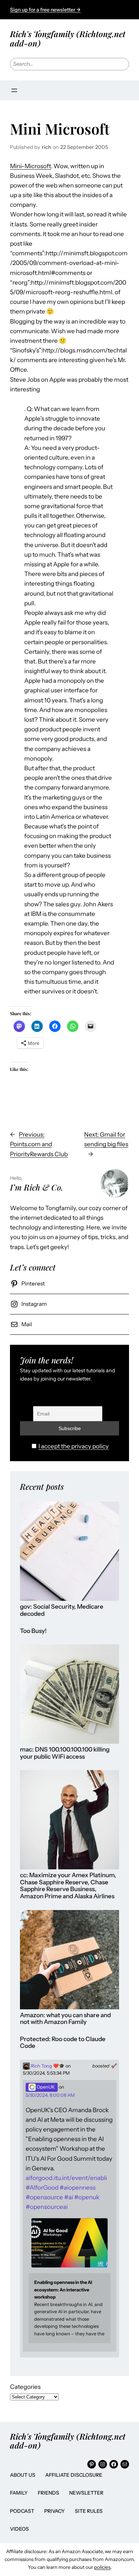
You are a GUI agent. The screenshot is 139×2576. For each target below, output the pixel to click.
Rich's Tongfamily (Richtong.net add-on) (68, 38)
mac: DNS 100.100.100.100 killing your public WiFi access (65, 1753)
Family (19, 2493)
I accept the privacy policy (74, 1446)
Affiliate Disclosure (74, 2475)
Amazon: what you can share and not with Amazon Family (65, 2019)
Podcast (22, 2511)
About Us (23, 2475)
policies (102, 2567)
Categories (25, 2387)
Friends (48, 2493)
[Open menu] (14, 90)
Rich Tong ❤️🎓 (47, 2066)
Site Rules (89, 2511)
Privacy (55, 2511)
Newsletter (86, 2493)
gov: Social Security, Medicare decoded (62, 1610)
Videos (19, 2529)
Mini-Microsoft (30, 166)
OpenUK (45, 2087)
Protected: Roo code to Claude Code (63, 2043)
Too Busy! (33, 1631)
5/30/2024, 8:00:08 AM (50, 2095)
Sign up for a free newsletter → (45, 10)
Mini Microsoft (60, 129)
